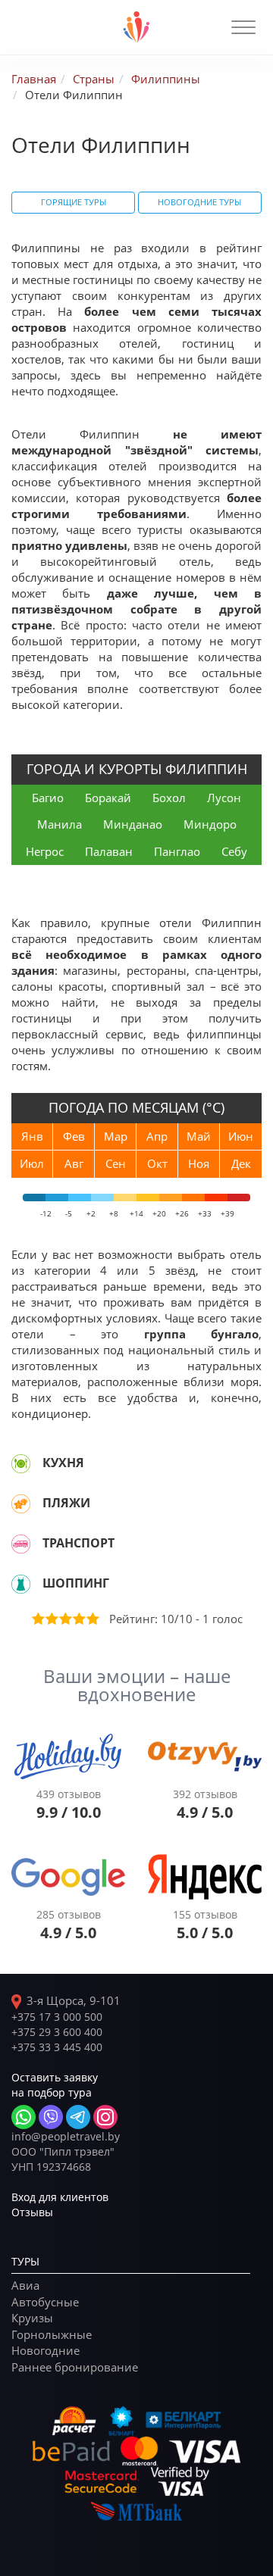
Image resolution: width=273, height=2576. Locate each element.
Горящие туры (74, 202)
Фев (74, 1136)
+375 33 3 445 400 (57, 2047)
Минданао (133, 824)
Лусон (224, 798)
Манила (60, 824)
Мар (116, 1136)
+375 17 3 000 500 (57, 2017)
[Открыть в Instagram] (105, 2117)
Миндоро (210, 824)
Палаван (109, 851)
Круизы (32, 2318)
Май (199, 1136)
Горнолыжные (52, 2334)
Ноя (199, 1163)
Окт (157, 1163)
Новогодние (45, 2350)
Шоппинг (76, 1583)
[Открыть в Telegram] (78, 2117)
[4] (78, 1619)
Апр (157, 1136)
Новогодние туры (199, 202)
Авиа (25, 2285)
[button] (243, 27)
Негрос (45, 851)
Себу (234, 851)
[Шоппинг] (21, 1584)
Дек (241, 1163)
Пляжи (66, 1503)
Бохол (169, 798)
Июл (32, 1163)
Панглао (177, 851)
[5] (92, 1619)
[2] (51, 1619)
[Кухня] (21, 1463)
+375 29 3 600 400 (57, 2032)
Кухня (63, 1463)
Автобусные (45, 2302)
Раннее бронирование (75, 2367)
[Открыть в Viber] (51, 2117)
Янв (32, 1136)
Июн (241, 1136)
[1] (37, 1619)
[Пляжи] (21, 1503)
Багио (48, 798)
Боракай (108, 798)
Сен (116, 1163)
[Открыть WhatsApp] (24, 2117)
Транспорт (78, 1543)
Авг (74, 1163)
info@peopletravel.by (66, 2136)
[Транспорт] (21, 1544)
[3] (64, 1619)
